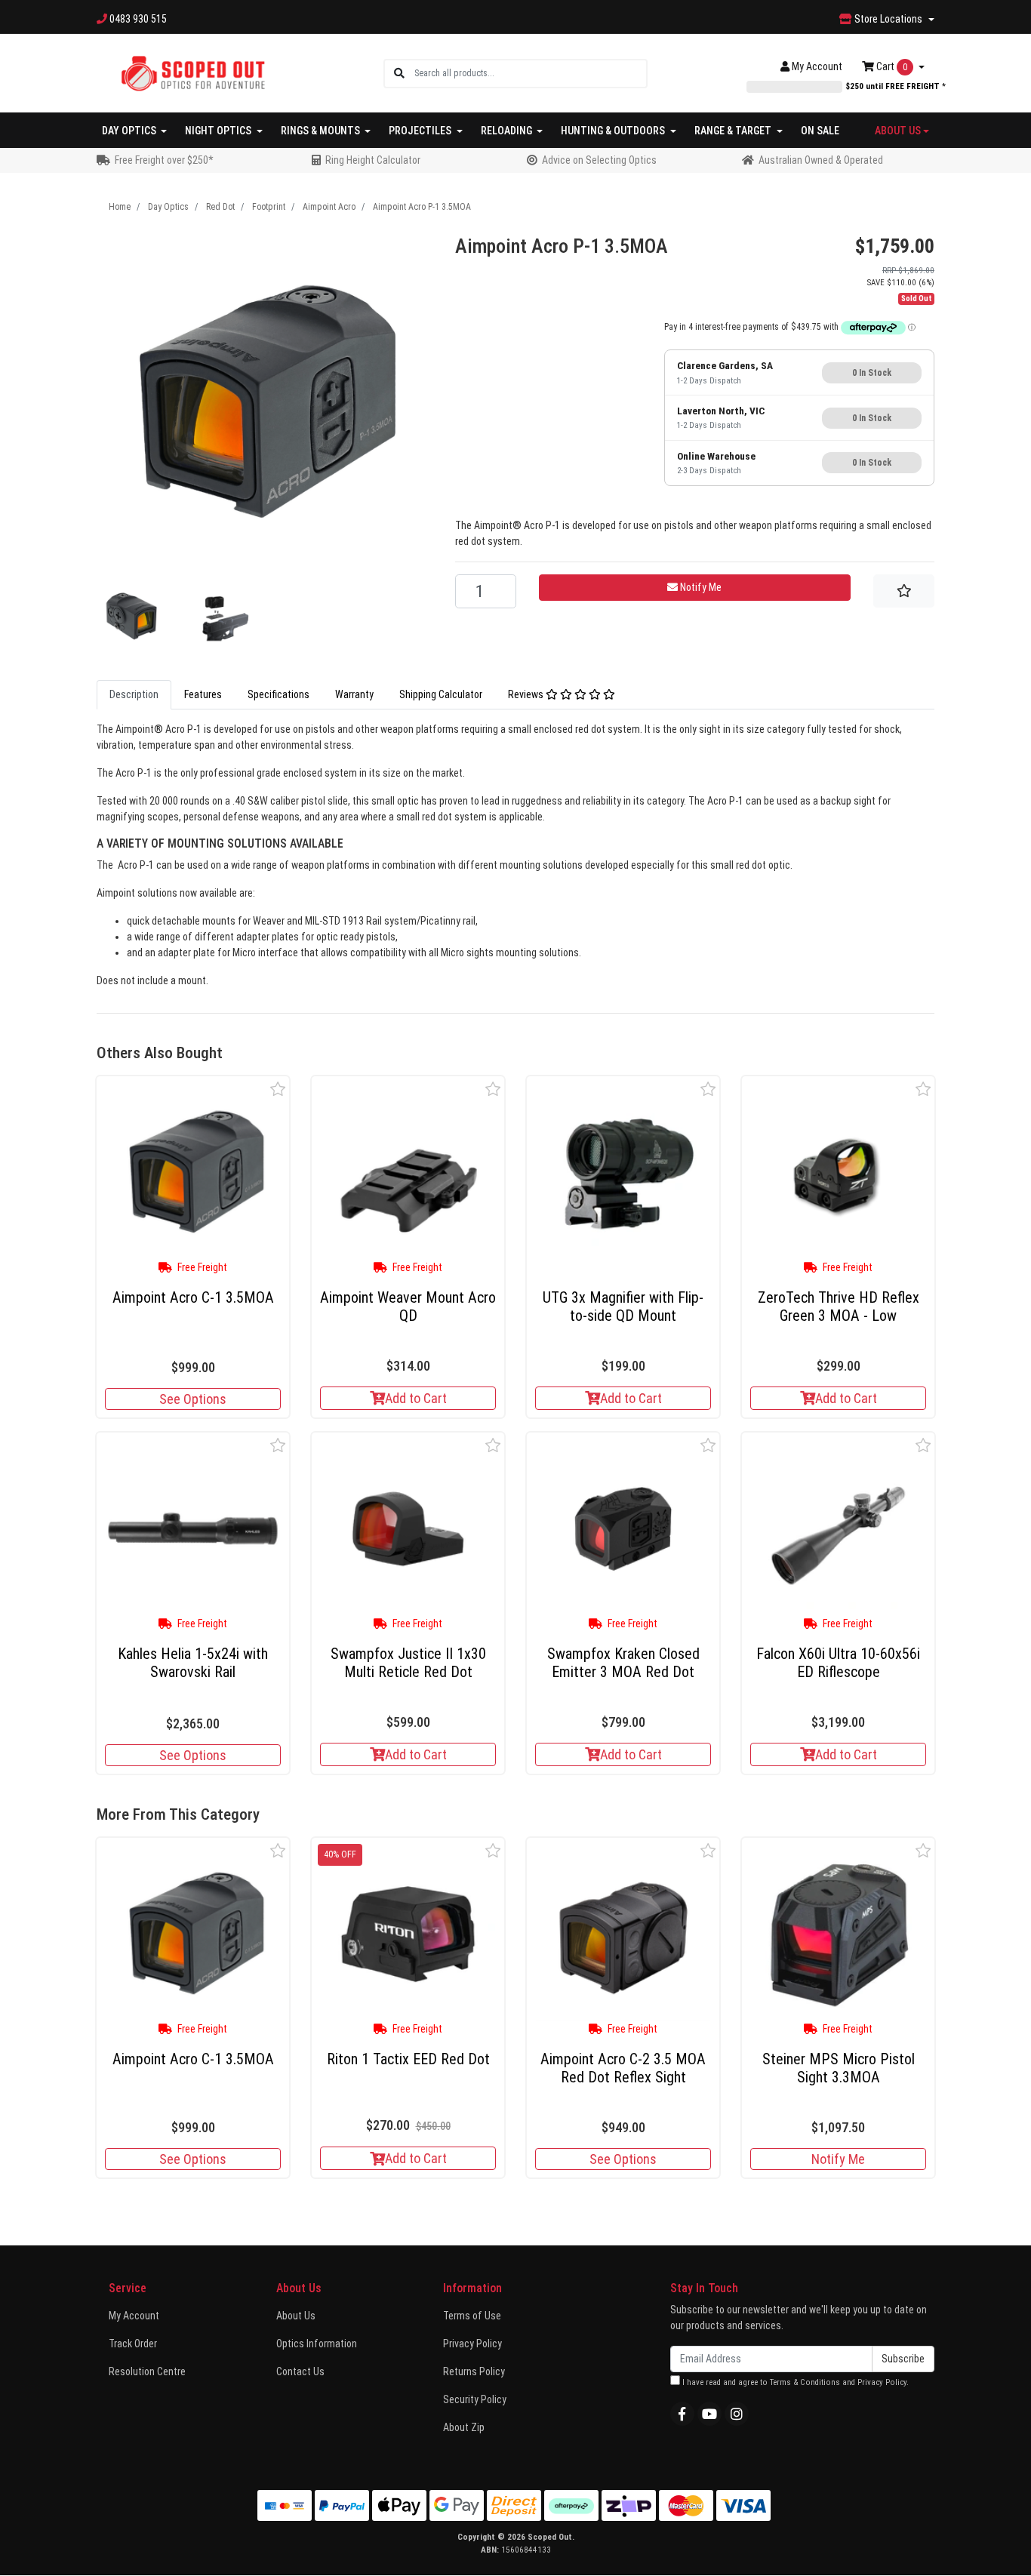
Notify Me (838, 2159)
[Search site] (399, 74)
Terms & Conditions (805, 2382)
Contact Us (300, 2371)
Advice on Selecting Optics (599, 160)
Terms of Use (472, 2316)
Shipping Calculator (441, 694)
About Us (296, 2316)
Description (134, 694)
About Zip (464, 2427)
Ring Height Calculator (373, 160)
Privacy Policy (472, 2344)
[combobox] (530, 74)
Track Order (133, 2344)
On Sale (820, 131)
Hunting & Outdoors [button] (614, 131)
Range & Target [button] (734, 131)
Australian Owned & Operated (821, 160)
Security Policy (475, 2399)
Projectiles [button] (421, 131)
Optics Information (317, 2344)
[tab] (134, 695)
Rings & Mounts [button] (322, 131)
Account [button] (817, 66)
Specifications (279, 694)
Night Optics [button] (219, 131)
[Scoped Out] (193, 72)
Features (203, 694)
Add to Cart (416, 1398)
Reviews (527, 694)
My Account (134, 2316)
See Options (193, 1399)
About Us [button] (898, 131)
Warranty (354, 694)
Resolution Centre (147, 2371)
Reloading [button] (508, 131)
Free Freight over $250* (164, 160)
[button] (278, 1089)
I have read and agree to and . (794, 2382)
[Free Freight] (193, 1173)
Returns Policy (474, 2371)
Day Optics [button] (130, 131)
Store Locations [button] (888, 19)
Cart (891, 66)
